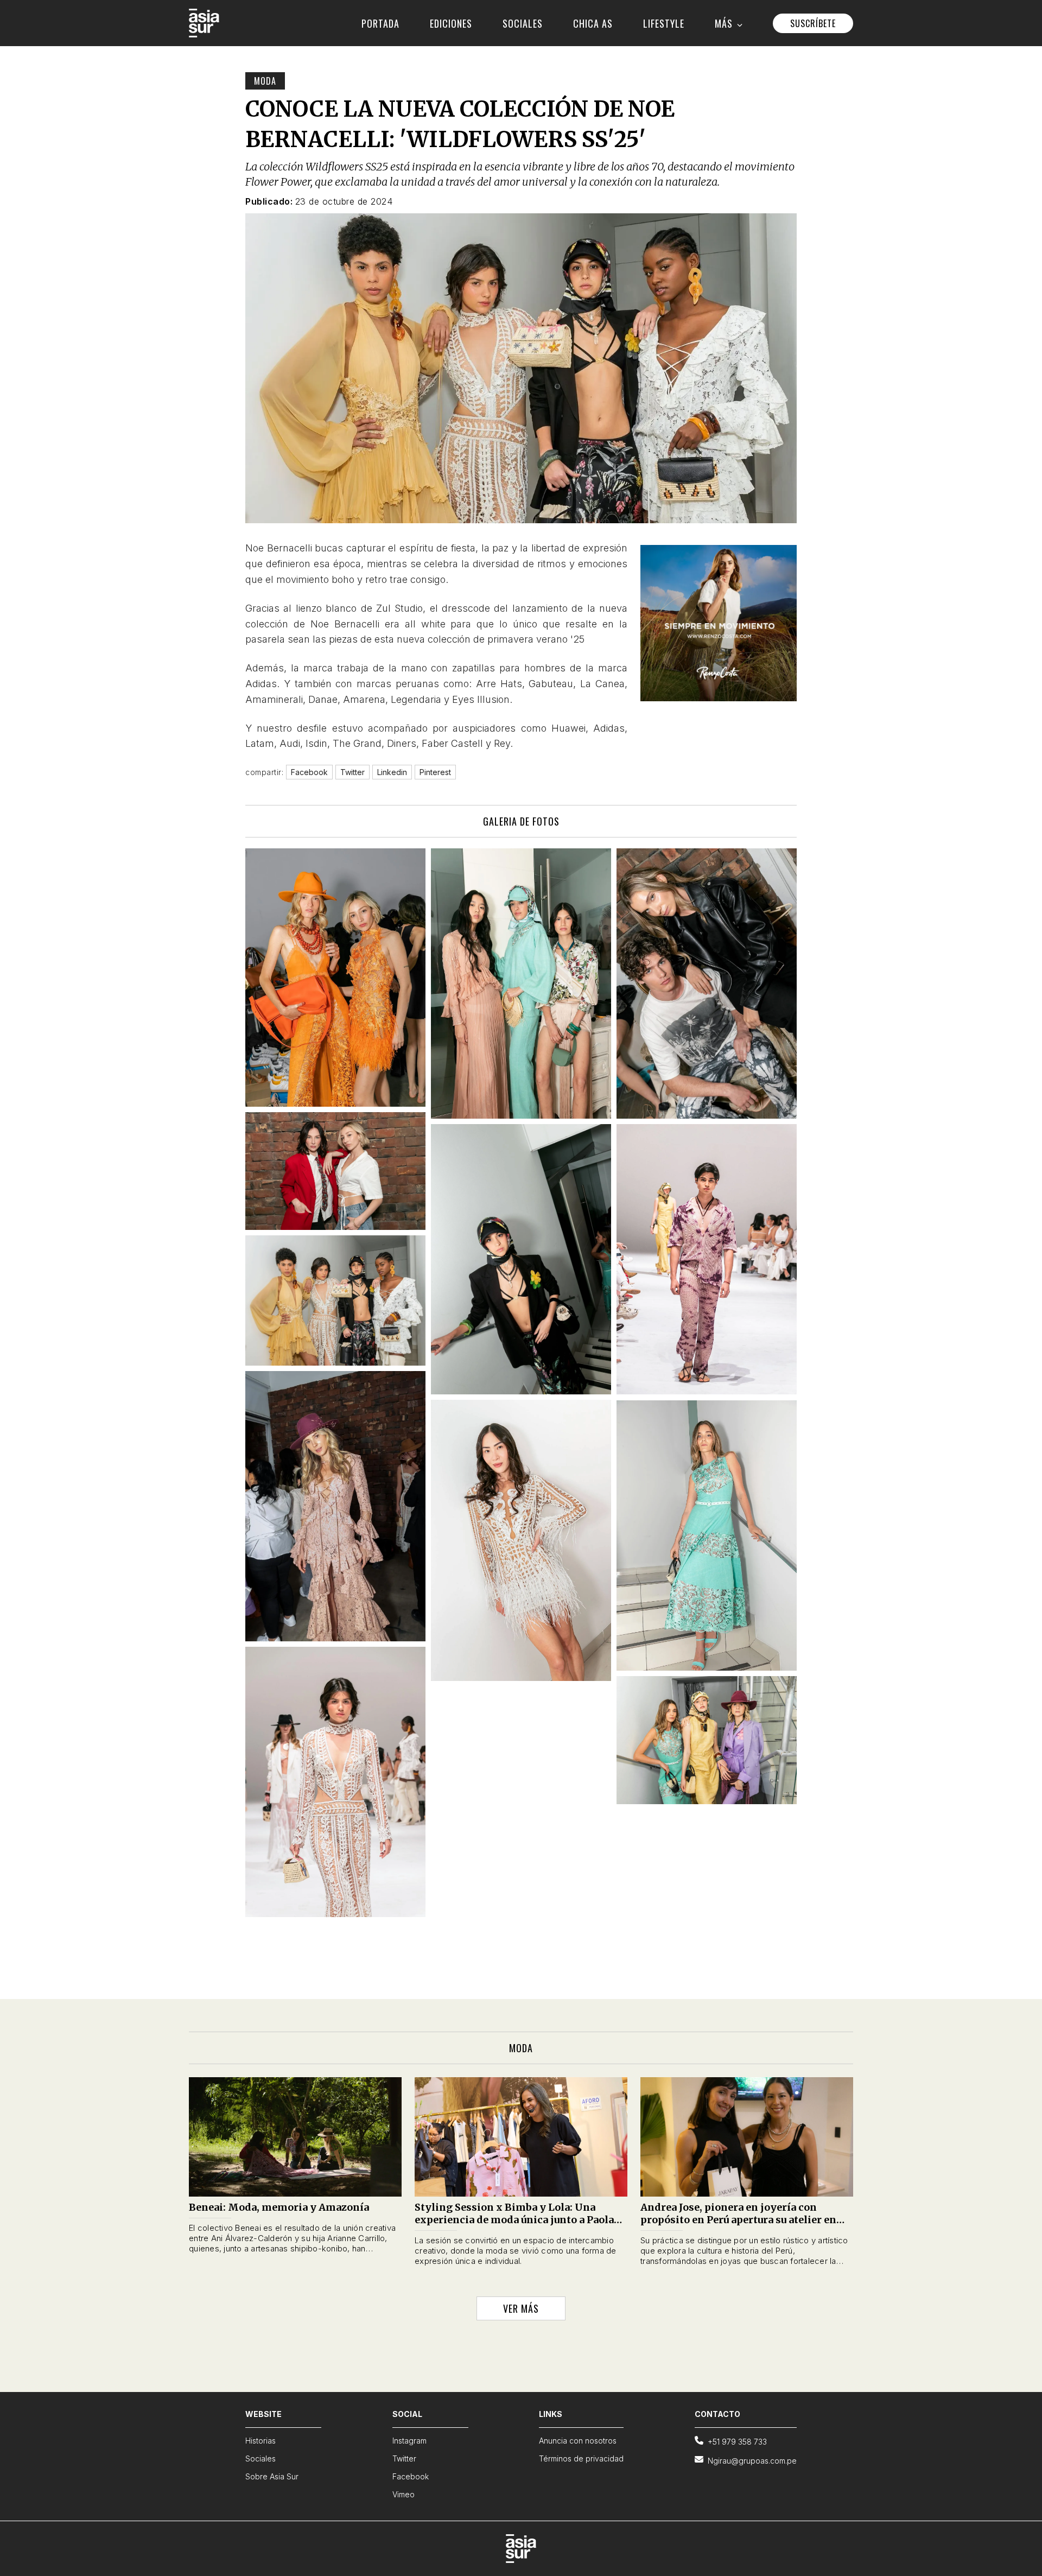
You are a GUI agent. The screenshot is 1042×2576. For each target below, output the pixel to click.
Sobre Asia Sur (272, 2476)
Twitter (404, 2458)
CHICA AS (593, 23)
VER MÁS (521, 2308)
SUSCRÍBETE (813, 23)
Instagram (409, 2441)
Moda (265, 81)
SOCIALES (523, 23)
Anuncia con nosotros (578, 2441)
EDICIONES (451, 23)
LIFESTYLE (664, 23)
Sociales (260, 2458)
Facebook (411, 2476)
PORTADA (380, 23)
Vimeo (404, 2494)
